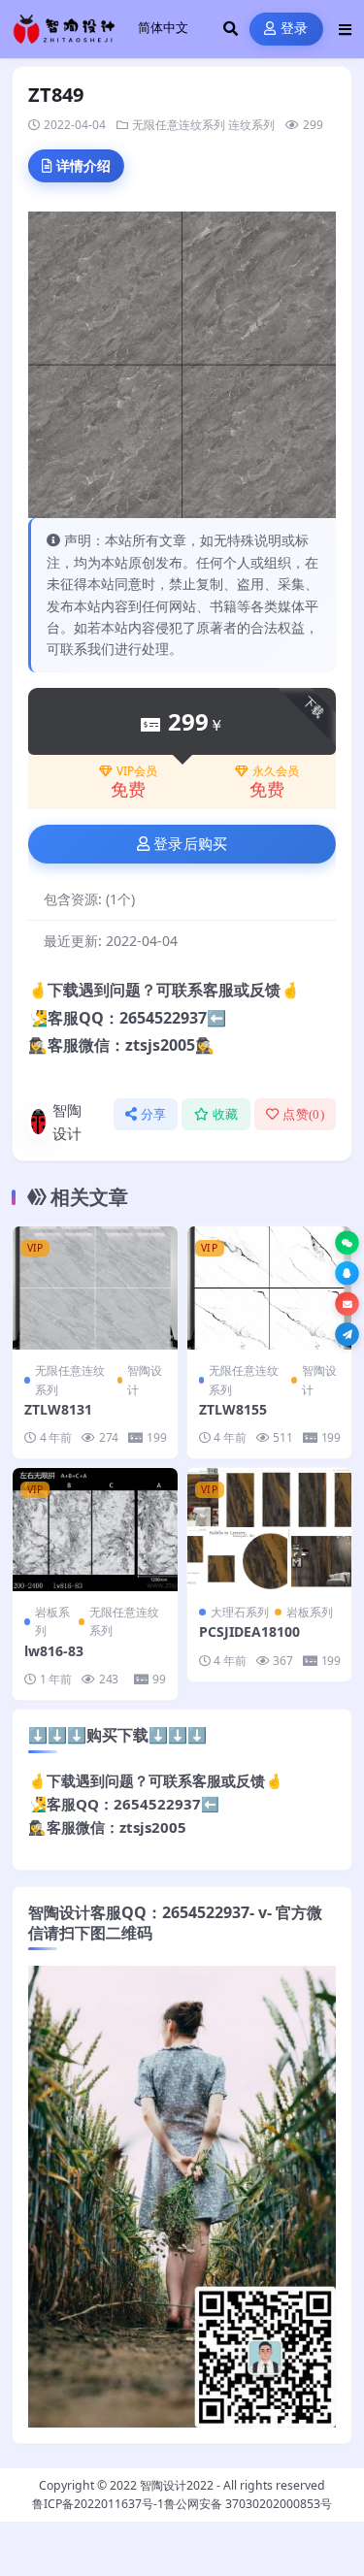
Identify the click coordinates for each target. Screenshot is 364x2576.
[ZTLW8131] (95, 1288)
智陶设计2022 (177, 2485)
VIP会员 (137, 771)
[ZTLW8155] (270, 1288)
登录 (295, 29)
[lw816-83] (95, 1530)
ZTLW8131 (58, 1409)
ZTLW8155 (233, 1409)
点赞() (303, 1114)
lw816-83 (54, 1651)
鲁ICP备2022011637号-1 (98, 2504)
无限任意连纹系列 (179, 125)
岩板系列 (52, 1621)
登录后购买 (191, 844)
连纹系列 (251, 125)
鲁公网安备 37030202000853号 (248, 2504)
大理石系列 (240, 1612)
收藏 (226, 1114)
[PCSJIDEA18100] (270, 1530)
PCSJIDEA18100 (249, 1631)
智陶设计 (67, 1122)
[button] (347, 1242)
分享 (154, 1114)
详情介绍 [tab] (83, 165)
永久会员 (276, 771)
